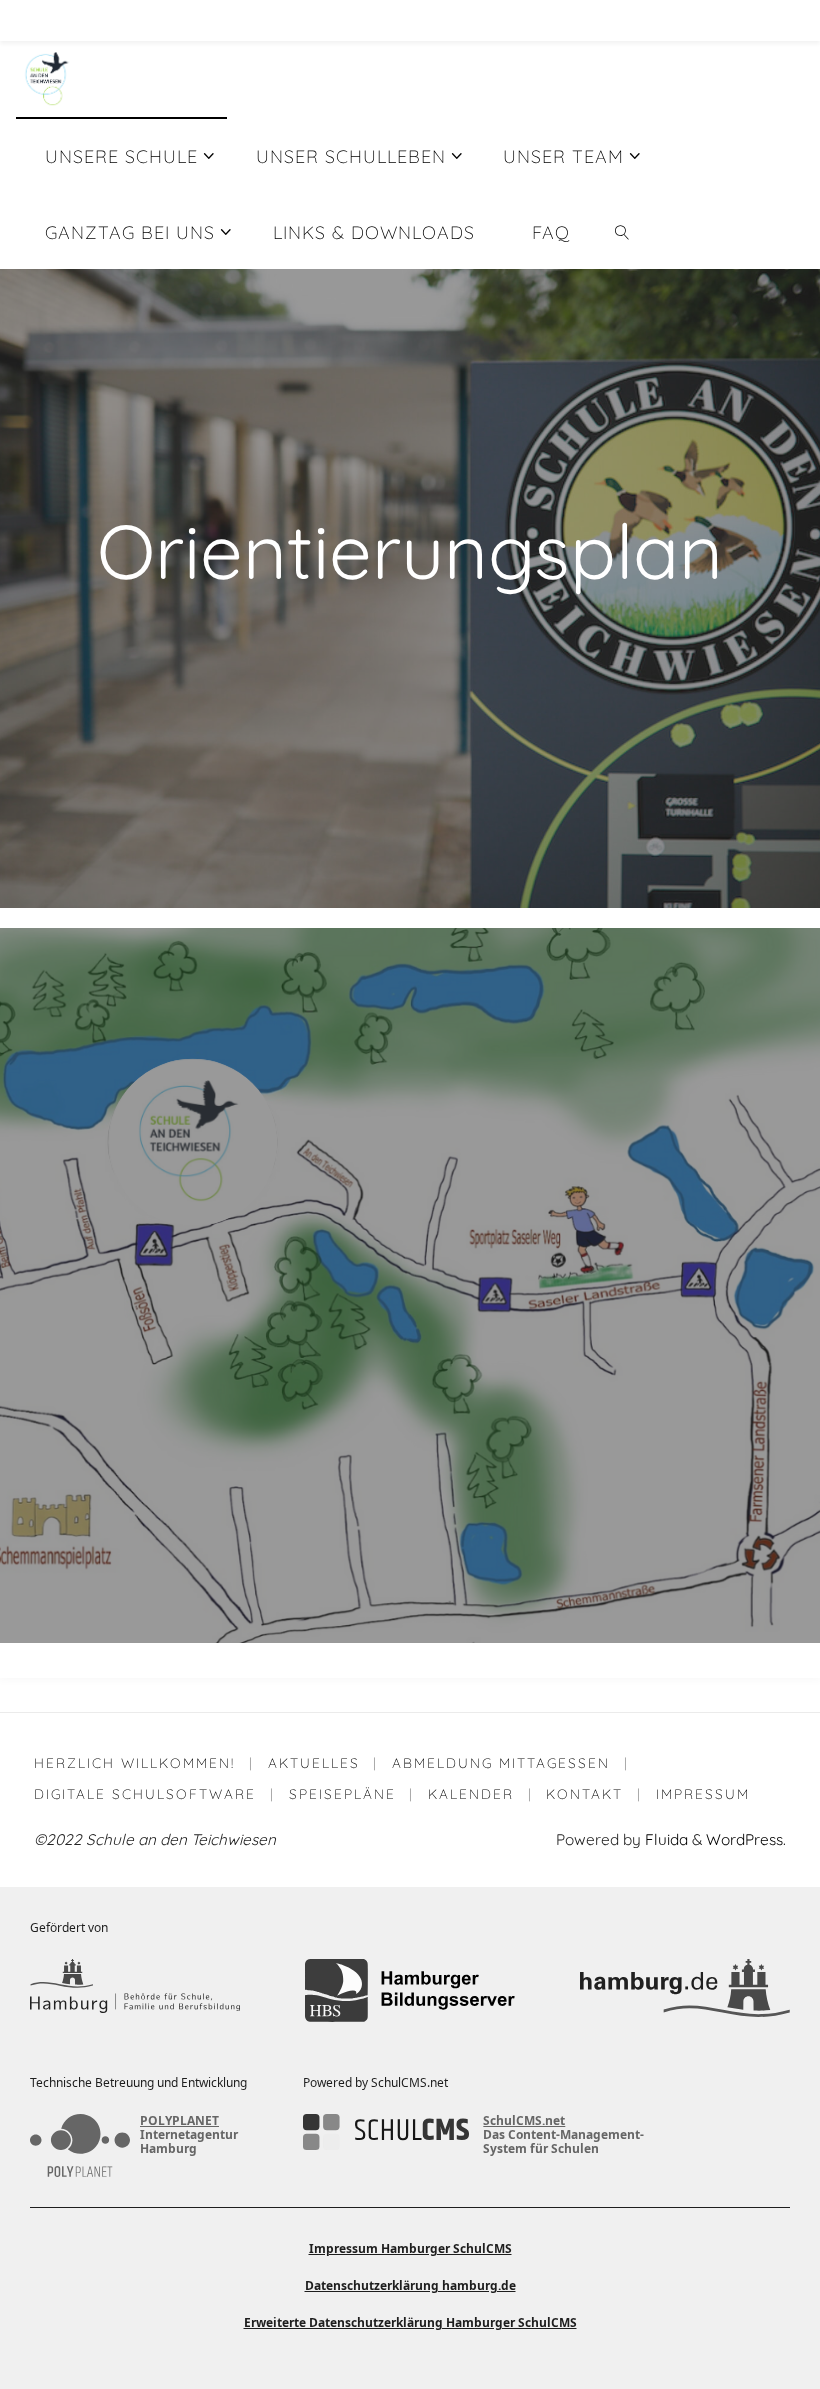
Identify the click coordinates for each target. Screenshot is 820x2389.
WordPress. (746, 1839)
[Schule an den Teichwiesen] (46, 78)
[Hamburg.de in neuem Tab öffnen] (685, 1990)
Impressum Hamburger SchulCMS (410, 2248)
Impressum (703, 1793)
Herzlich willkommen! (134, 1762)
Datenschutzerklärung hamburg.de (410, 2285)
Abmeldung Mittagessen (501, 1762)
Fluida (664, 1839)
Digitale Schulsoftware (145, 1793)
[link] (622, 231)
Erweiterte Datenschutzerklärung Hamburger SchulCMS (410, 2322)
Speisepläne (342, 1793)
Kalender (471, 1793)
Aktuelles (314, 1762)
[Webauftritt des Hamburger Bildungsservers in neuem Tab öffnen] (410, 1990)
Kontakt (584, 1793)
